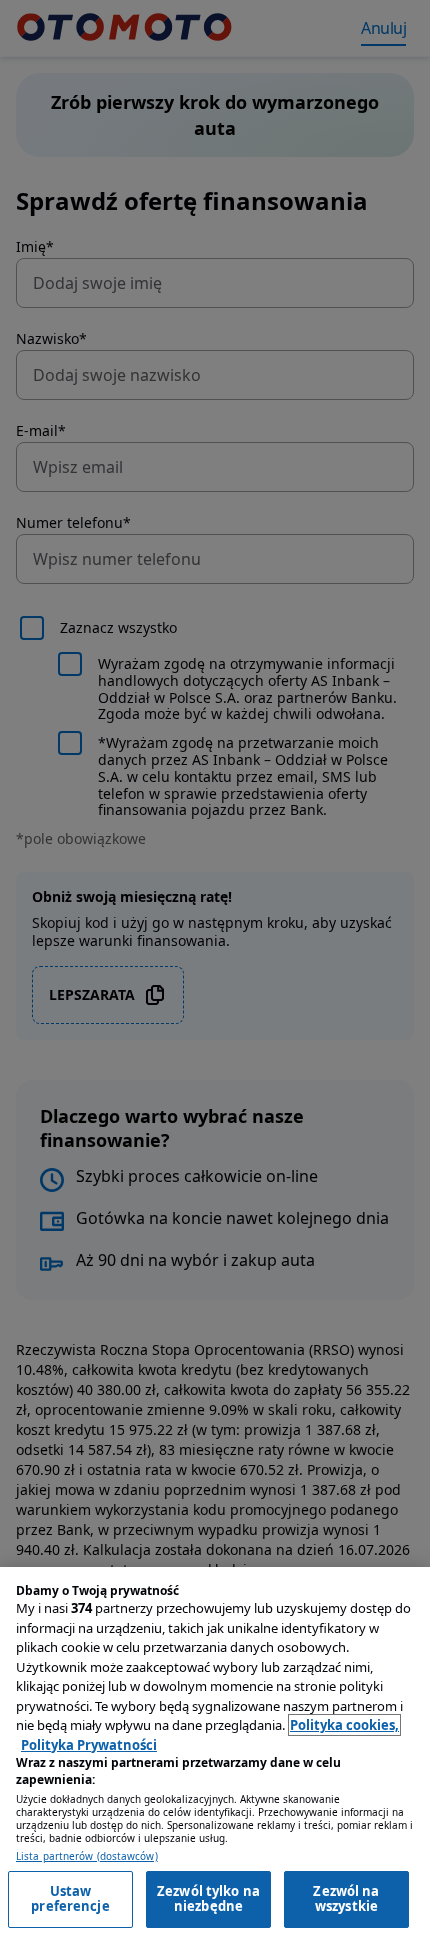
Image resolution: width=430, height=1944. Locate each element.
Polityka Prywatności (89, 1745)
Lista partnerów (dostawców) (87, 1856)
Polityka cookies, (344, 1725)
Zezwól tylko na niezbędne (208, 1899)
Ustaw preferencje (70, 1899)
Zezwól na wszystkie (346, 1899)
